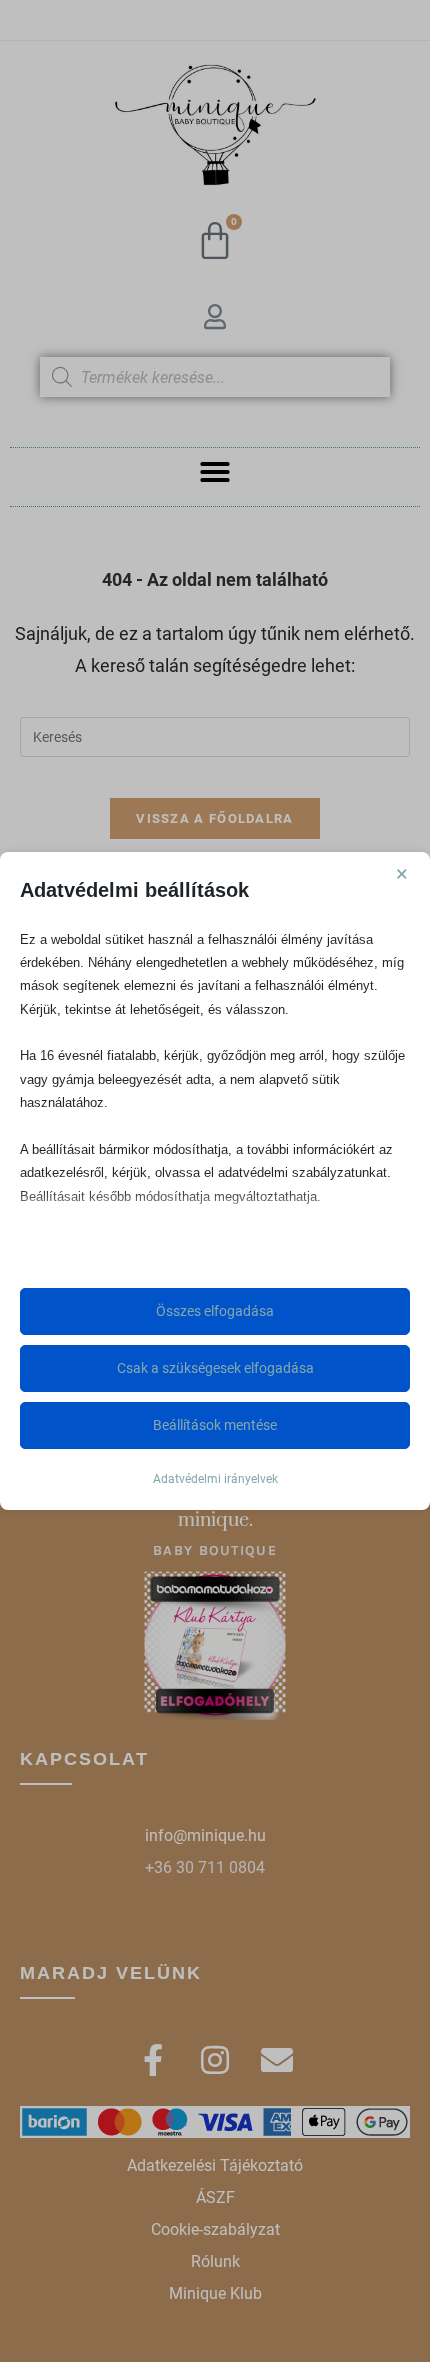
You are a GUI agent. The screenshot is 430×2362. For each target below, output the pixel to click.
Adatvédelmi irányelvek (215, 1479)
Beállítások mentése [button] (215, 1425)
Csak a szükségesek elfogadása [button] (215, 1368)
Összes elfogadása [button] (215, 1311)
